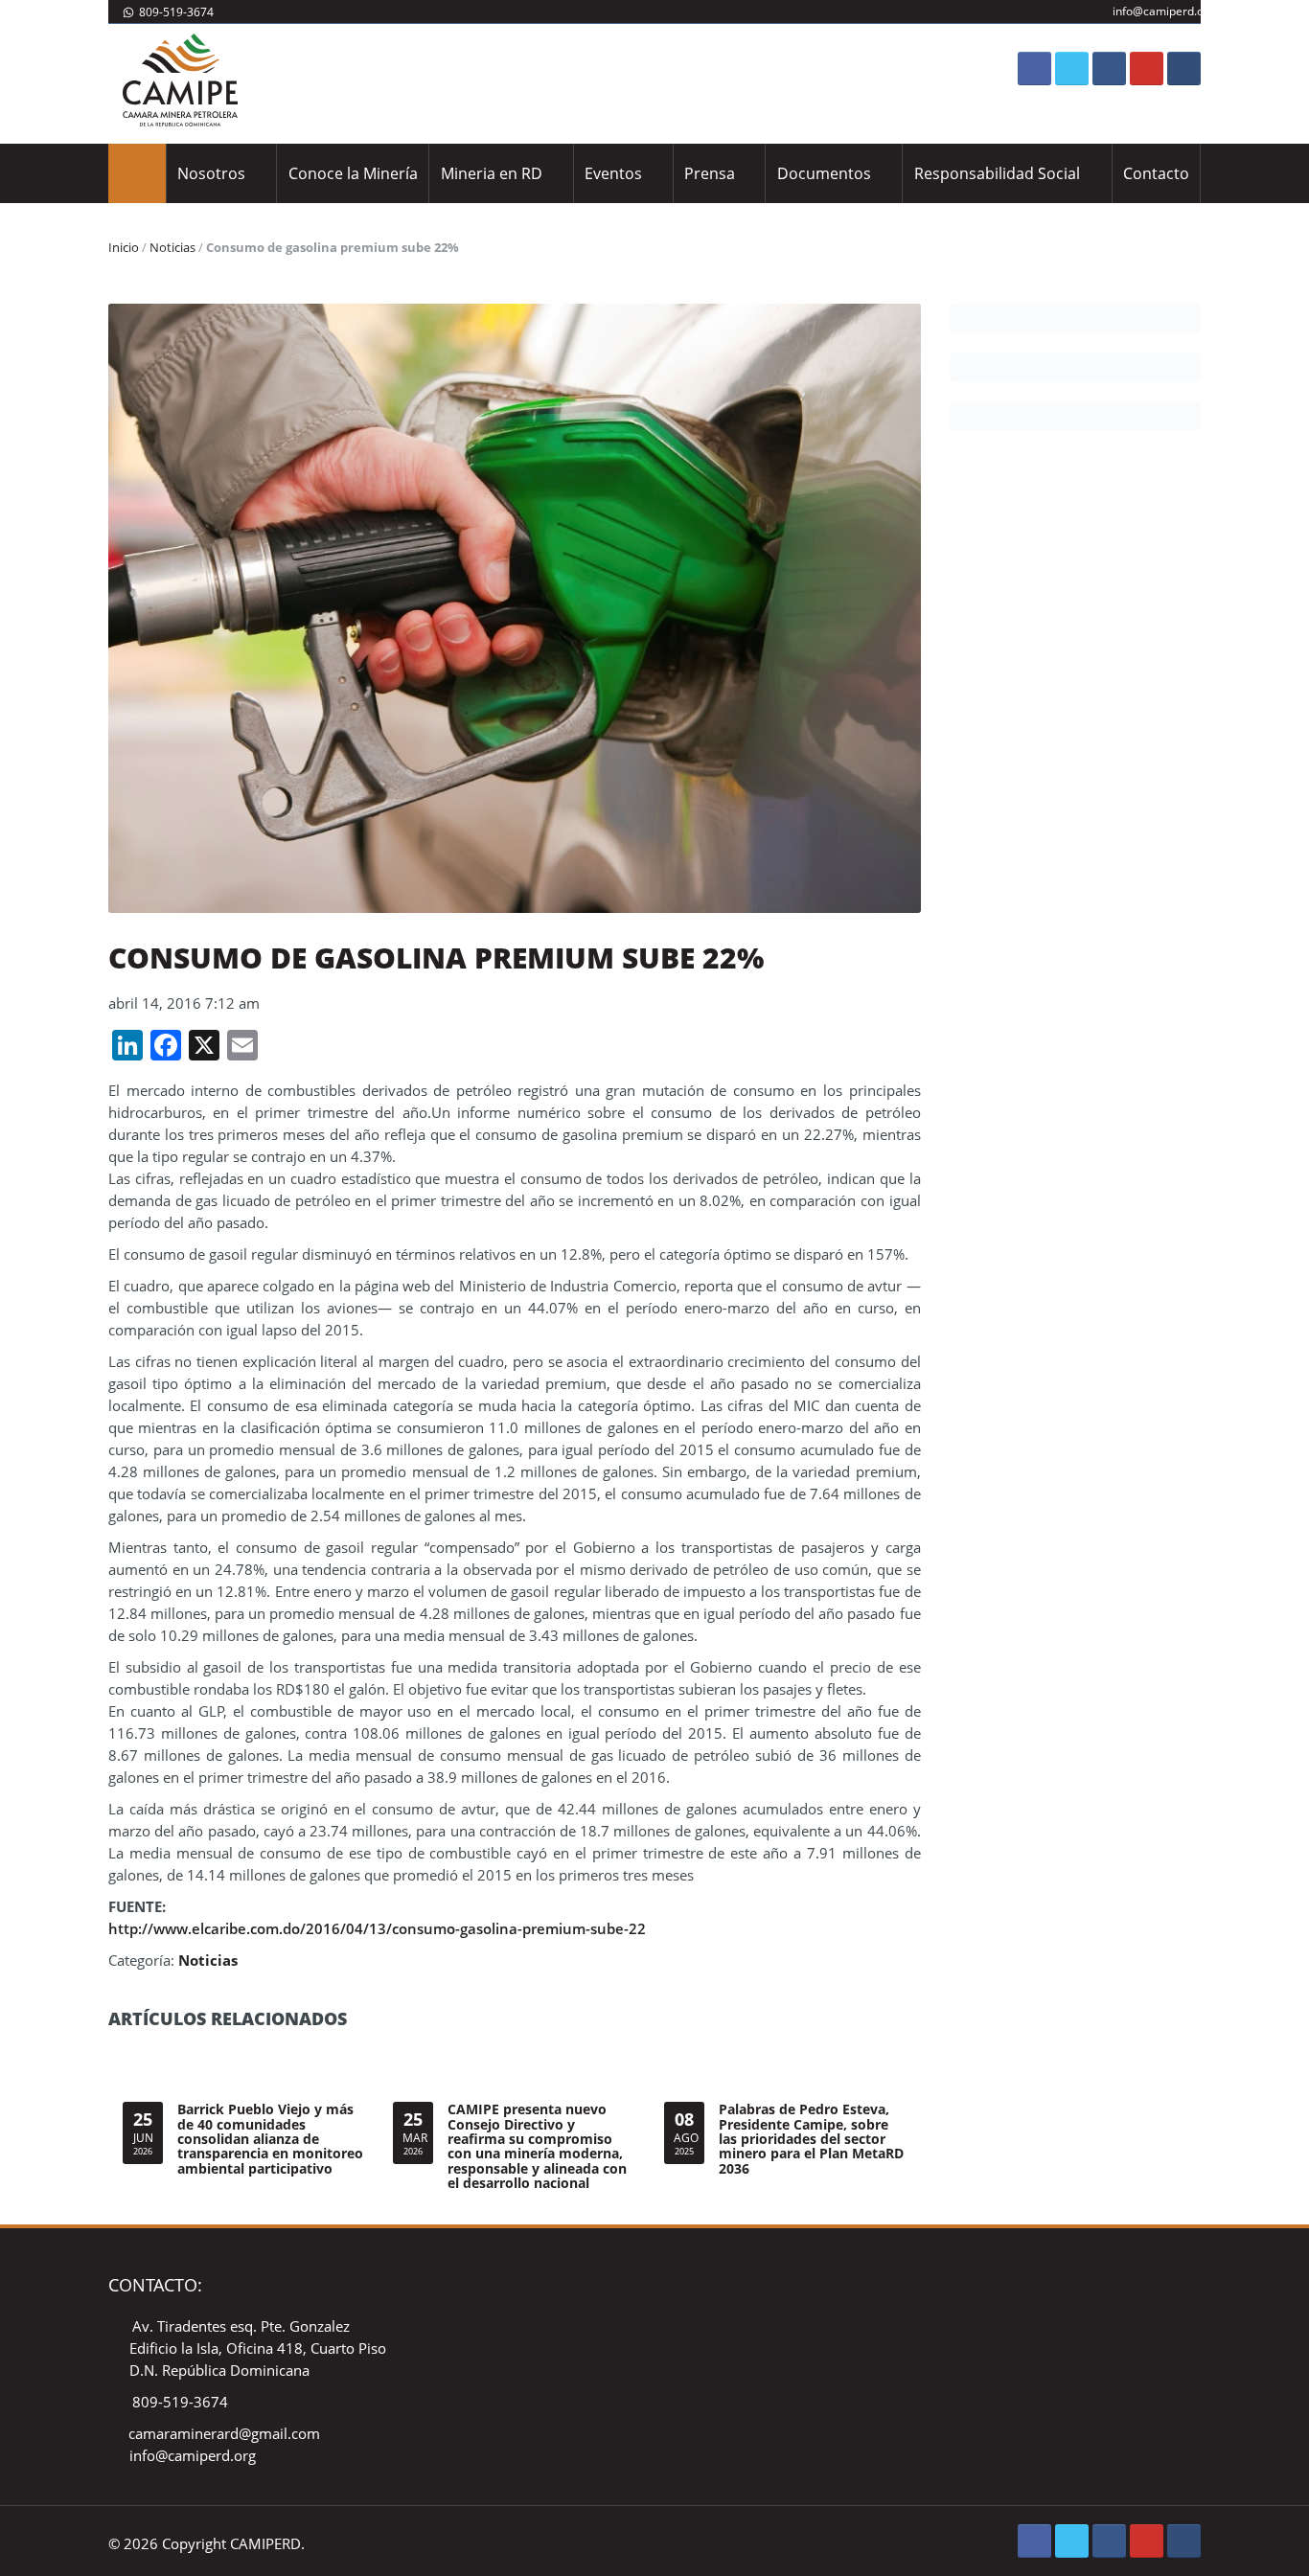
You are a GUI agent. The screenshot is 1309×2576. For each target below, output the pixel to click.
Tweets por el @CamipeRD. (571, 2287)
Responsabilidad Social (997, 173)
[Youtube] (1147, 68)
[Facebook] (1034, 68)
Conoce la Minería (353, 173)
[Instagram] (1109, 68)
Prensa (710, 173)
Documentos (824, 173)
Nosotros (211, 173)
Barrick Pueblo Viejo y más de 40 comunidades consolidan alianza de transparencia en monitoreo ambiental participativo (270, 2139)
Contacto (1156, 173)
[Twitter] (1072, 68)
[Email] (1184, 68)
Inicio (124, 247)
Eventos (613, 173)
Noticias (172, 247)
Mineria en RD (492, 173)
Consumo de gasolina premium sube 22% (436, 957)
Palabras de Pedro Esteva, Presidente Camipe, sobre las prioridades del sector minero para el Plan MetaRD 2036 (811, 2139)
